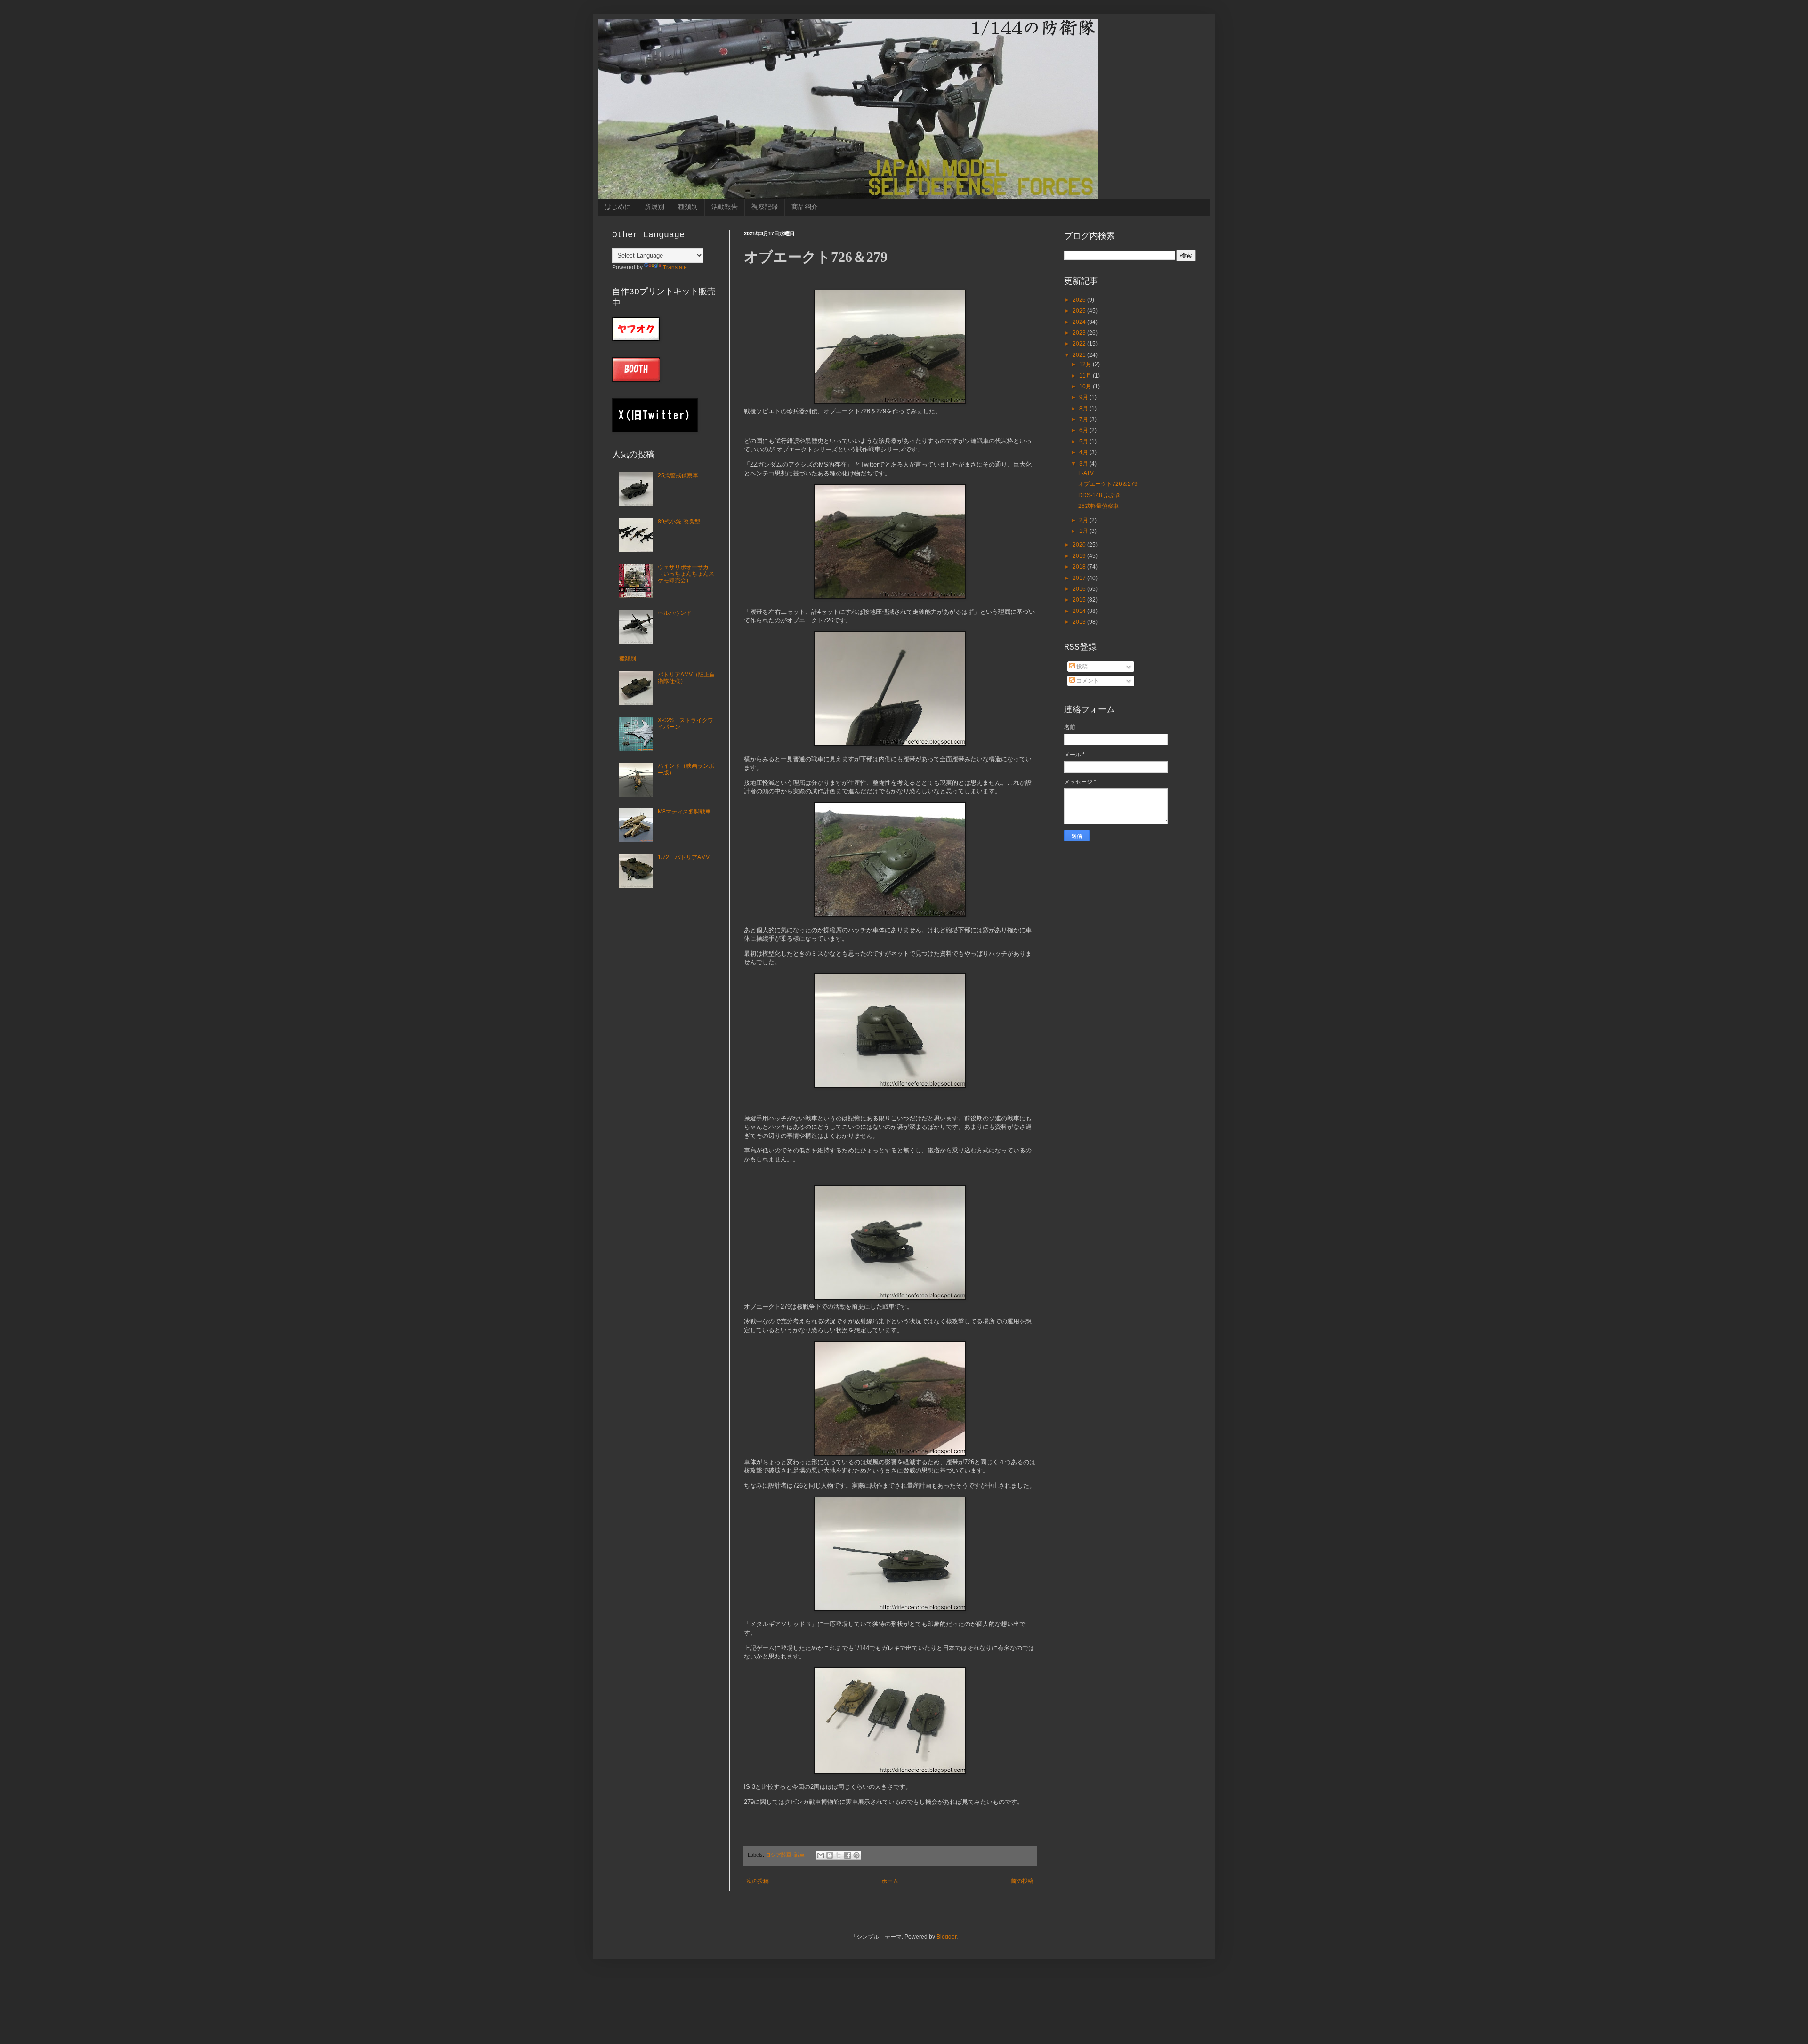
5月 (1084, 442)
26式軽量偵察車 (1098, 506)
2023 (1080, 333)
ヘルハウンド (675, 613)
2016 (1080, 589)
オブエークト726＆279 (1108, 484)
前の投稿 (1022, 1881)
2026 (1080, 300)
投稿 (1081, 667)
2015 (1080, 600)
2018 (1080, 567)
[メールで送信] (821, 1855)
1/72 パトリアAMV (684, 857)
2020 (1080, 545)
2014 (1080, 611)
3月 (1084, 464)
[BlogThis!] (830, 1855)
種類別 (688, 207)
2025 (1080, 311)
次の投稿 (758, 1881)
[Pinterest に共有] (856, 1855)
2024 (1080, 322)
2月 (1084, 520)
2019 (1080, 556)
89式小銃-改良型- (680, 522)
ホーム (890, 1881)
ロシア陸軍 (779, 1855)
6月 (1084, 430)
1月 (1084, 531)
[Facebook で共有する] (847, 1855)
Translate (675, 267)
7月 (1084, 419)
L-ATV (1086, 473)
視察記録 (765, 207)
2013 (1080, 622)
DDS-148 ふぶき (1099, 495)
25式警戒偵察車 (678, 475)
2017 (1080, 578)
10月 (1086, 386)
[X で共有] (839, 1855)
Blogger (946, 1937)
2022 (1080, 344)
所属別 (654, 207)
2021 (1080, 355)
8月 (1084, 409)
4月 (1084, 452)
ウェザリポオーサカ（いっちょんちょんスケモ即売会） (686, 574)
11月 (1086, 376)
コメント (1087, 681)
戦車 (799, 1855)
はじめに (618, 207)
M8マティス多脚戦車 (684, 812)
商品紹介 (805, 207)
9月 (1084, 397)
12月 (1086, 364)
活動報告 (725, 207)
